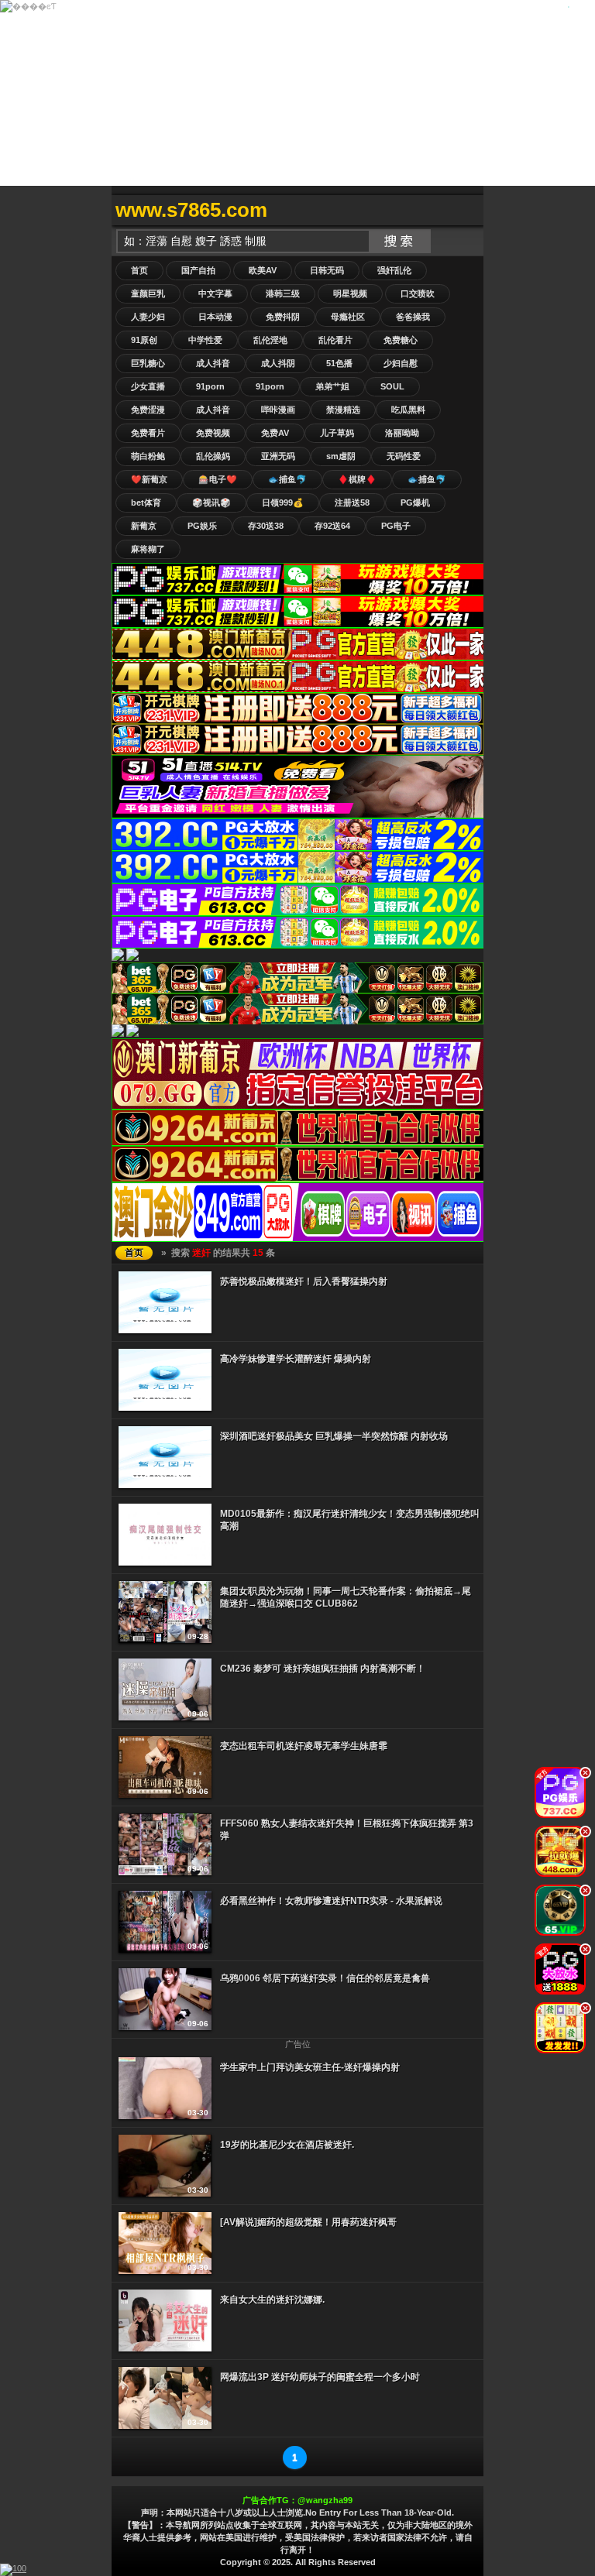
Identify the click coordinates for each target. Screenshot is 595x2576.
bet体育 (146, 503)
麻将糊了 (148, 549)
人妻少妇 (148, 317)
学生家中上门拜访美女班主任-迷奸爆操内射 (310, 2067)
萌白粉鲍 (148, 456)
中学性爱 (205, 340)
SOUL (392, 386)
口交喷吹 (418, 293)
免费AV (275, 433)
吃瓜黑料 (408, 410)
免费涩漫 (148, 410)
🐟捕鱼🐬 (287, 479)
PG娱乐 (202, 526)
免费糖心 (401, 340)
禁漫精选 (343, 410)
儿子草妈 (337, 433)
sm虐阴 (341, 456)
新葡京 (144, 526)
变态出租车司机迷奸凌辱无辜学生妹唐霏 (304, 1746)
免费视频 (213, 433)
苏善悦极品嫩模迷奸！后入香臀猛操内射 (304, 1281)
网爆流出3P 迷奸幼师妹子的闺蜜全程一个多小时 (320, 2377)
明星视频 (350, 293)
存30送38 (266, 526)
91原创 (144, 340)
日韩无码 (327, 270)
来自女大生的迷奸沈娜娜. (272, 2300)
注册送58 (352, 503)
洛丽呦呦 (402, 433)
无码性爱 (404, 456)
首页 (139, 270)
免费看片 (148, 433)
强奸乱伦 (394, 270)
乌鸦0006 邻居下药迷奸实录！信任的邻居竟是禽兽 (325, 1978)
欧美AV (263, 270)
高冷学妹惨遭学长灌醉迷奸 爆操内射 (296, 1359)
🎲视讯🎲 (212, 503)
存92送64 (332, 526)
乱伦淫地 (270, 340)
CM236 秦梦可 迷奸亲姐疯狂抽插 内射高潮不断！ (323, 1669)
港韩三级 (283, 293)
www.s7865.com (191, 210)
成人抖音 (213, 363)
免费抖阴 (283, 317)
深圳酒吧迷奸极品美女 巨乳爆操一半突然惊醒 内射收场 (334, 1436)
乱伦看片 (335, 340)
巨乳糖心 (148, 363)
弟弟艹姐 (332, 386)
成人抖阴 (278, 363)
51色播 (339, 363)
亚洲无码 (278, 456)
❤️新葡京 (149, 479)
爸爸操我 (413, 317)
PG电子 (396, 526)
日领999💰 (283, 503)
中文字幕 (215, 293)
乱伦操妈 (213, 456)
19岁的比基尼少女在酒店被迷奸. (287, 2145)
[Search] (468, 210)
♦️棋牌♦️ (357, 479)
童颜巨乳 (148, 293)
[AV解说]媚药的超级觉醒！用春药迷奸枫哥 (308, 2222)
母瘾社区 (348, 317)
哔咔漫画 (278, 410)
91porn (210, 386)
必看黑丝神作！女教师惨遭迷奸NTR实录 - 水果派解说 (331, 1901)
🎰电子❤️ (218, 479)
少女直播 (148, 386)
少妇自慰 (401, 363)
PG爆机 (415, 503)
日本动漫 (215, 317)
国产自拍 (198, 270)
